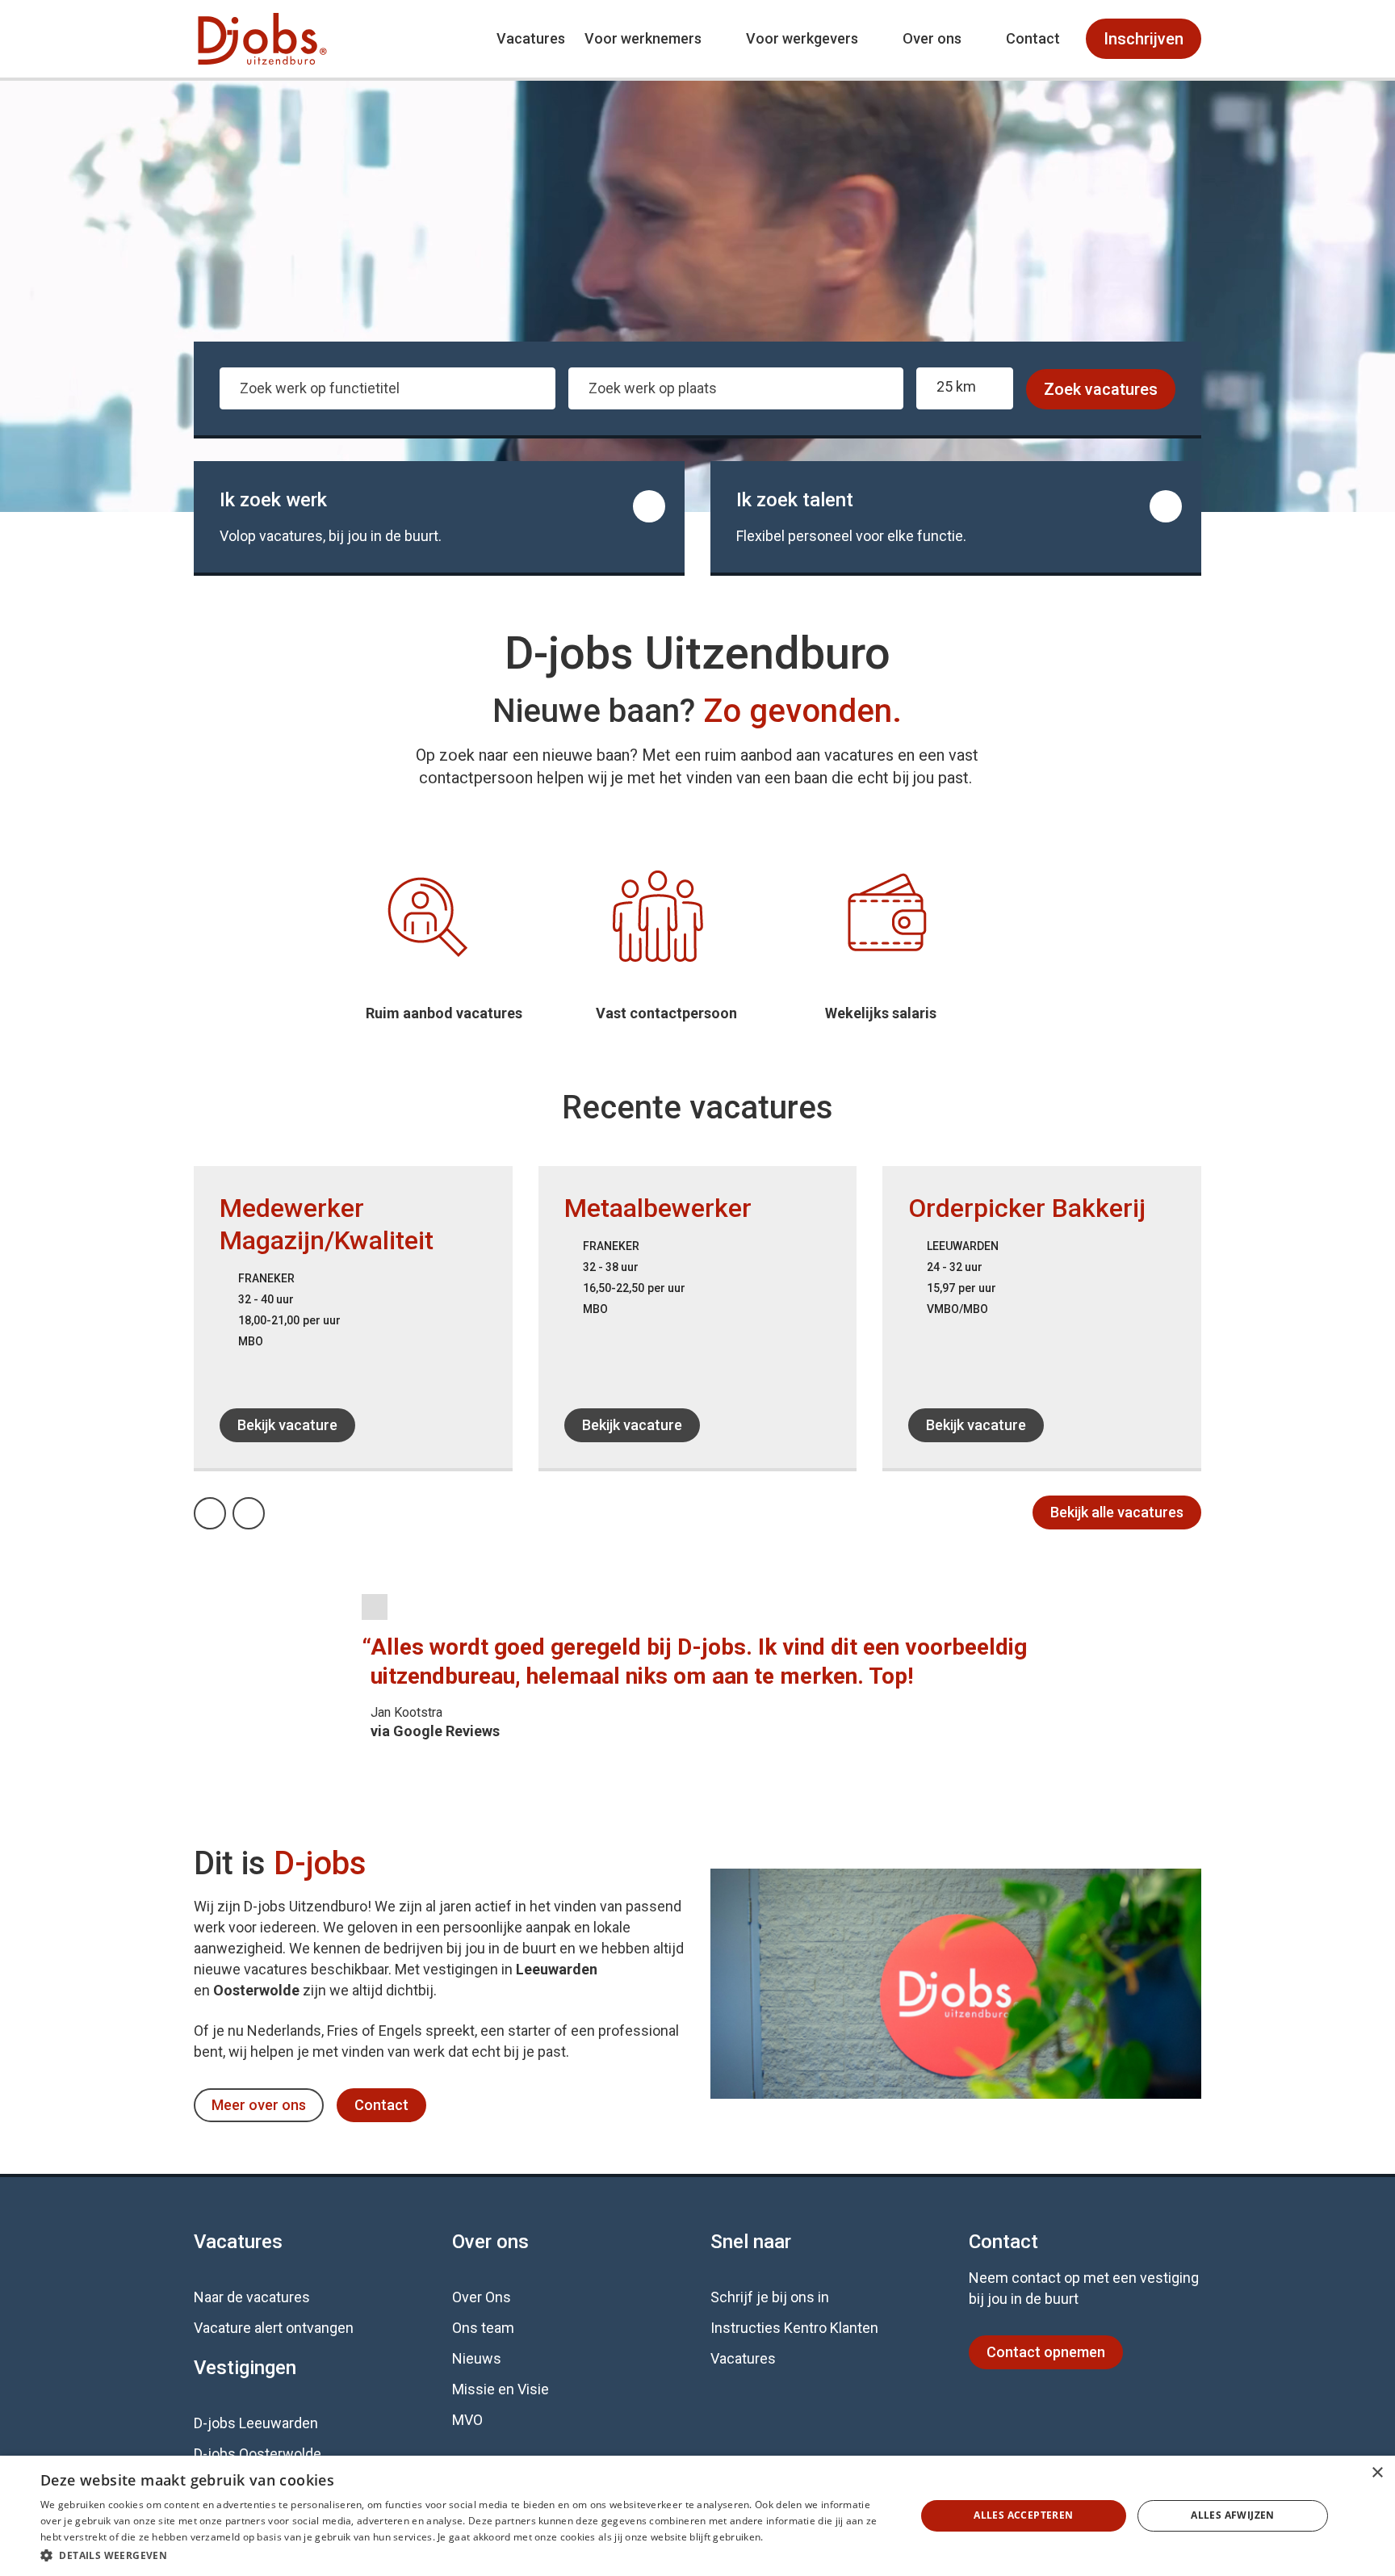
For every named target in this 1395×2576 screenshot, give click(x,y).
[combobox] (387, 388)
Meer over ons (259, 2105)
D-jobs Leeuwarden (256, 2423)
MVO (467, 2420)
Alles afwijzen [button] (1233, 2515)
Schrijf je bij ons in (770, 2297)
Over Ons (482, 2297)
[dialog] (697, 2516)
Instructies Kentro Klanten (794, 2328)
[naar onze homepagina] (262, 39)
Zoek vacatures (1101, 389)
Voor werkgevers (802, 38)
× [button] (1377, 2473)
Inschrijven (1144, 39)
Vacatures (531, 38)
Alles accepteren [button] (1023, 2515)
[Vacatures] (439, 517)
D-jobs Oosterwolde (258, 2454)
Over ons (932, 38)
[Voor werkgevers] (956, 517)
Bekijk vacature (287, 1425)
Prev (225, 1509)
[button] (465, 2555)
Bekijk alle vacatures (1117, 1512)
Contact (1033, 38)
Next (264, 1509)
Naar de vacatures (252, 2297)
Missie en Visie (501, 2389)
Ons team (483, 2328)
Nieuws (477, 2358)
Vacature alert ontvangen (274, 2328)
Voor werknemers (643, 38)
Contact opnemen (1046, 2352)
